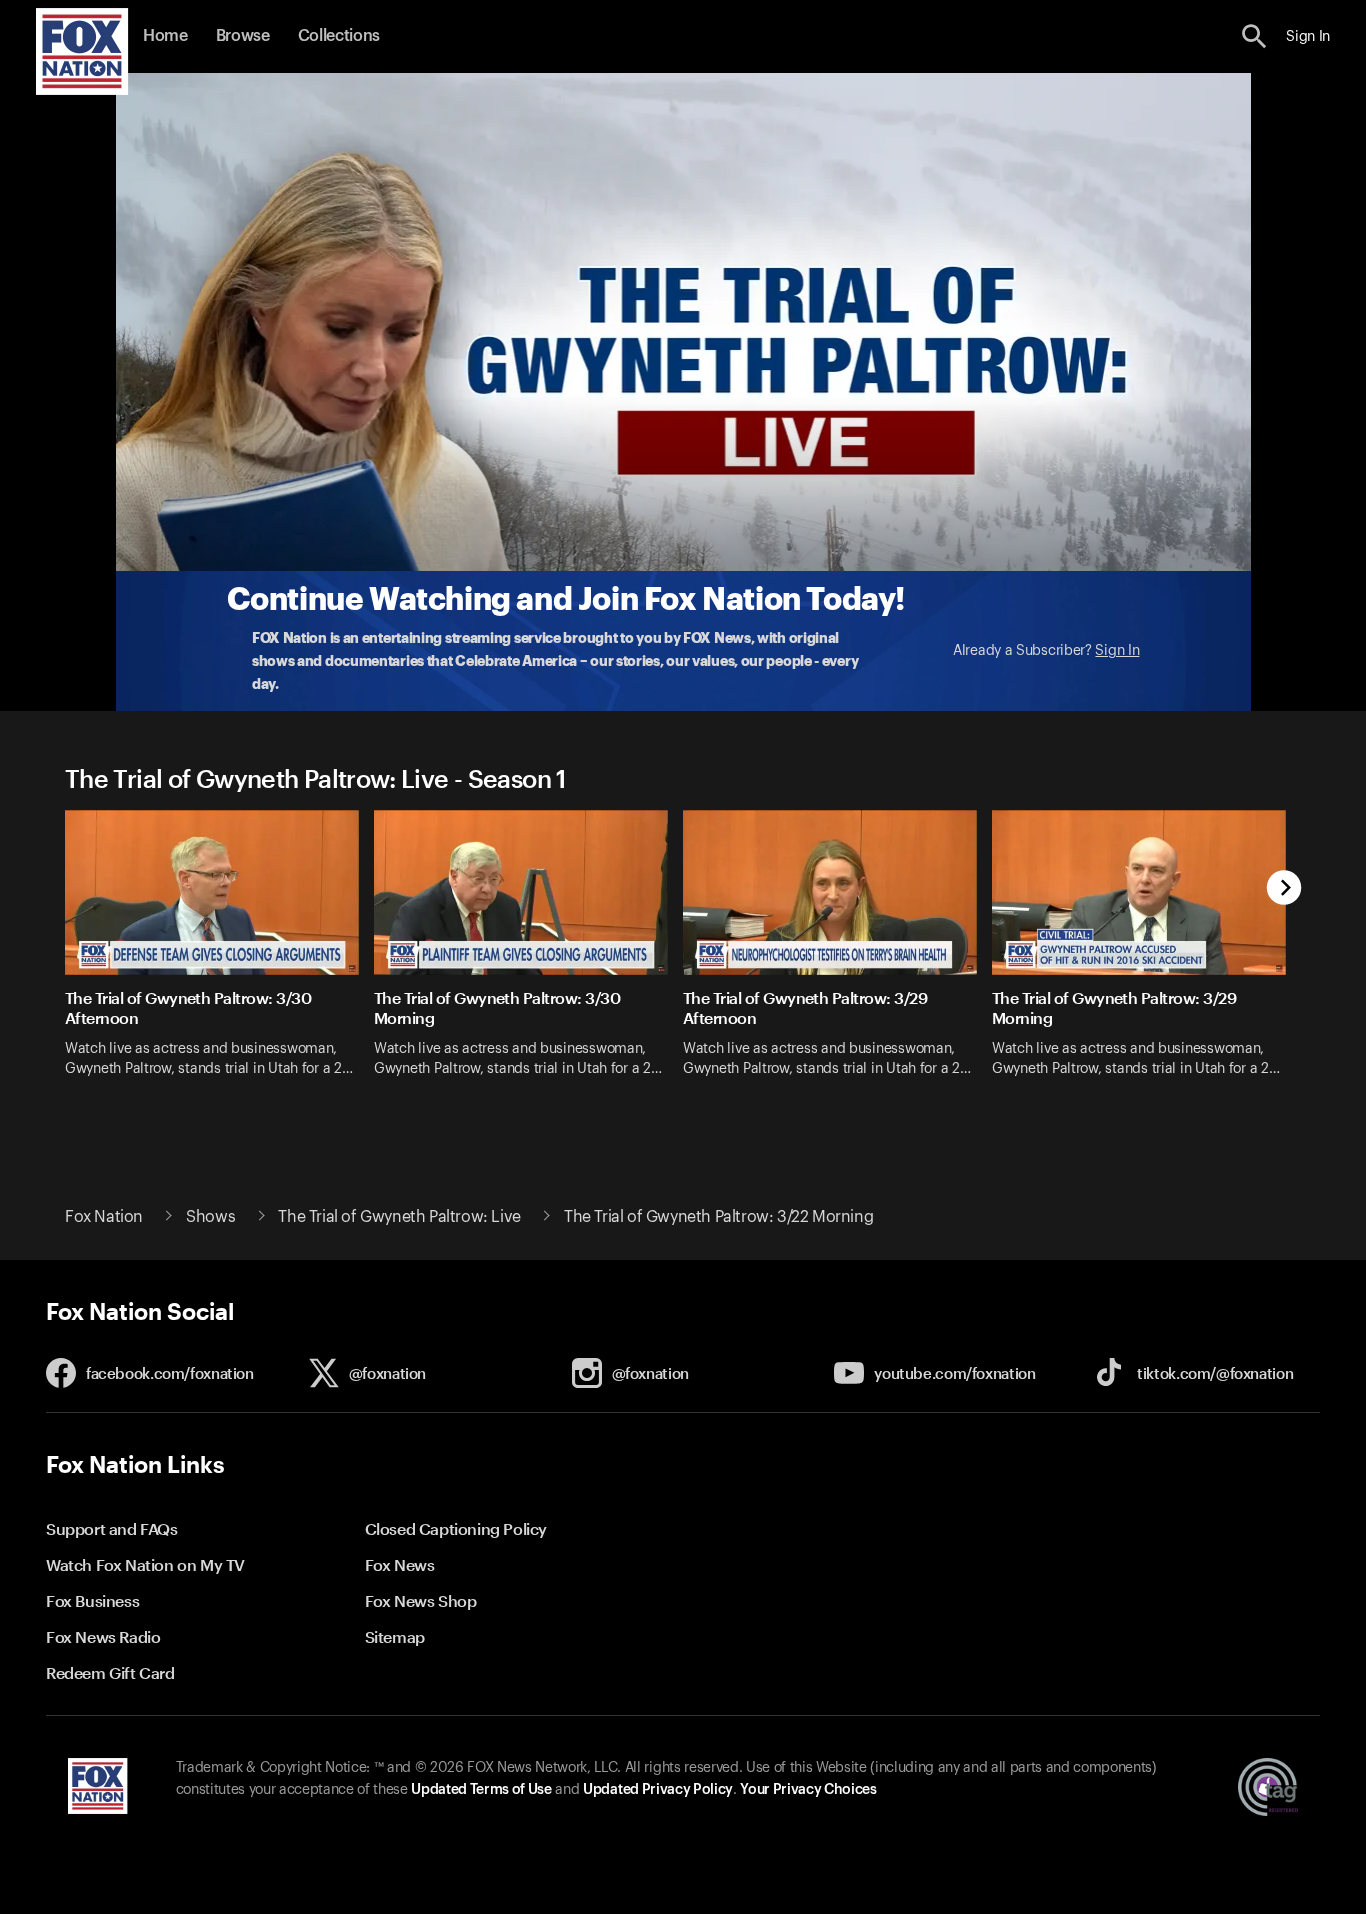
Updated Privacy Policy (658, 1790)
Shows (210, 1217)
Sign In (1117, 651)
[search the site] (1254, 36)
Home (165, 36)
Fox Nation (104, 1217)
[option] (219, 956)
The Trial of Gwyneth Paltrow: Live (399, 1217)
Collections (339, 36)
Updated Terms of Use (481, 1790)
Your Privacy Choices (808, 1790)
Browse (243, 36)
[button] (1254, 36)
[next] (1284, 889)
